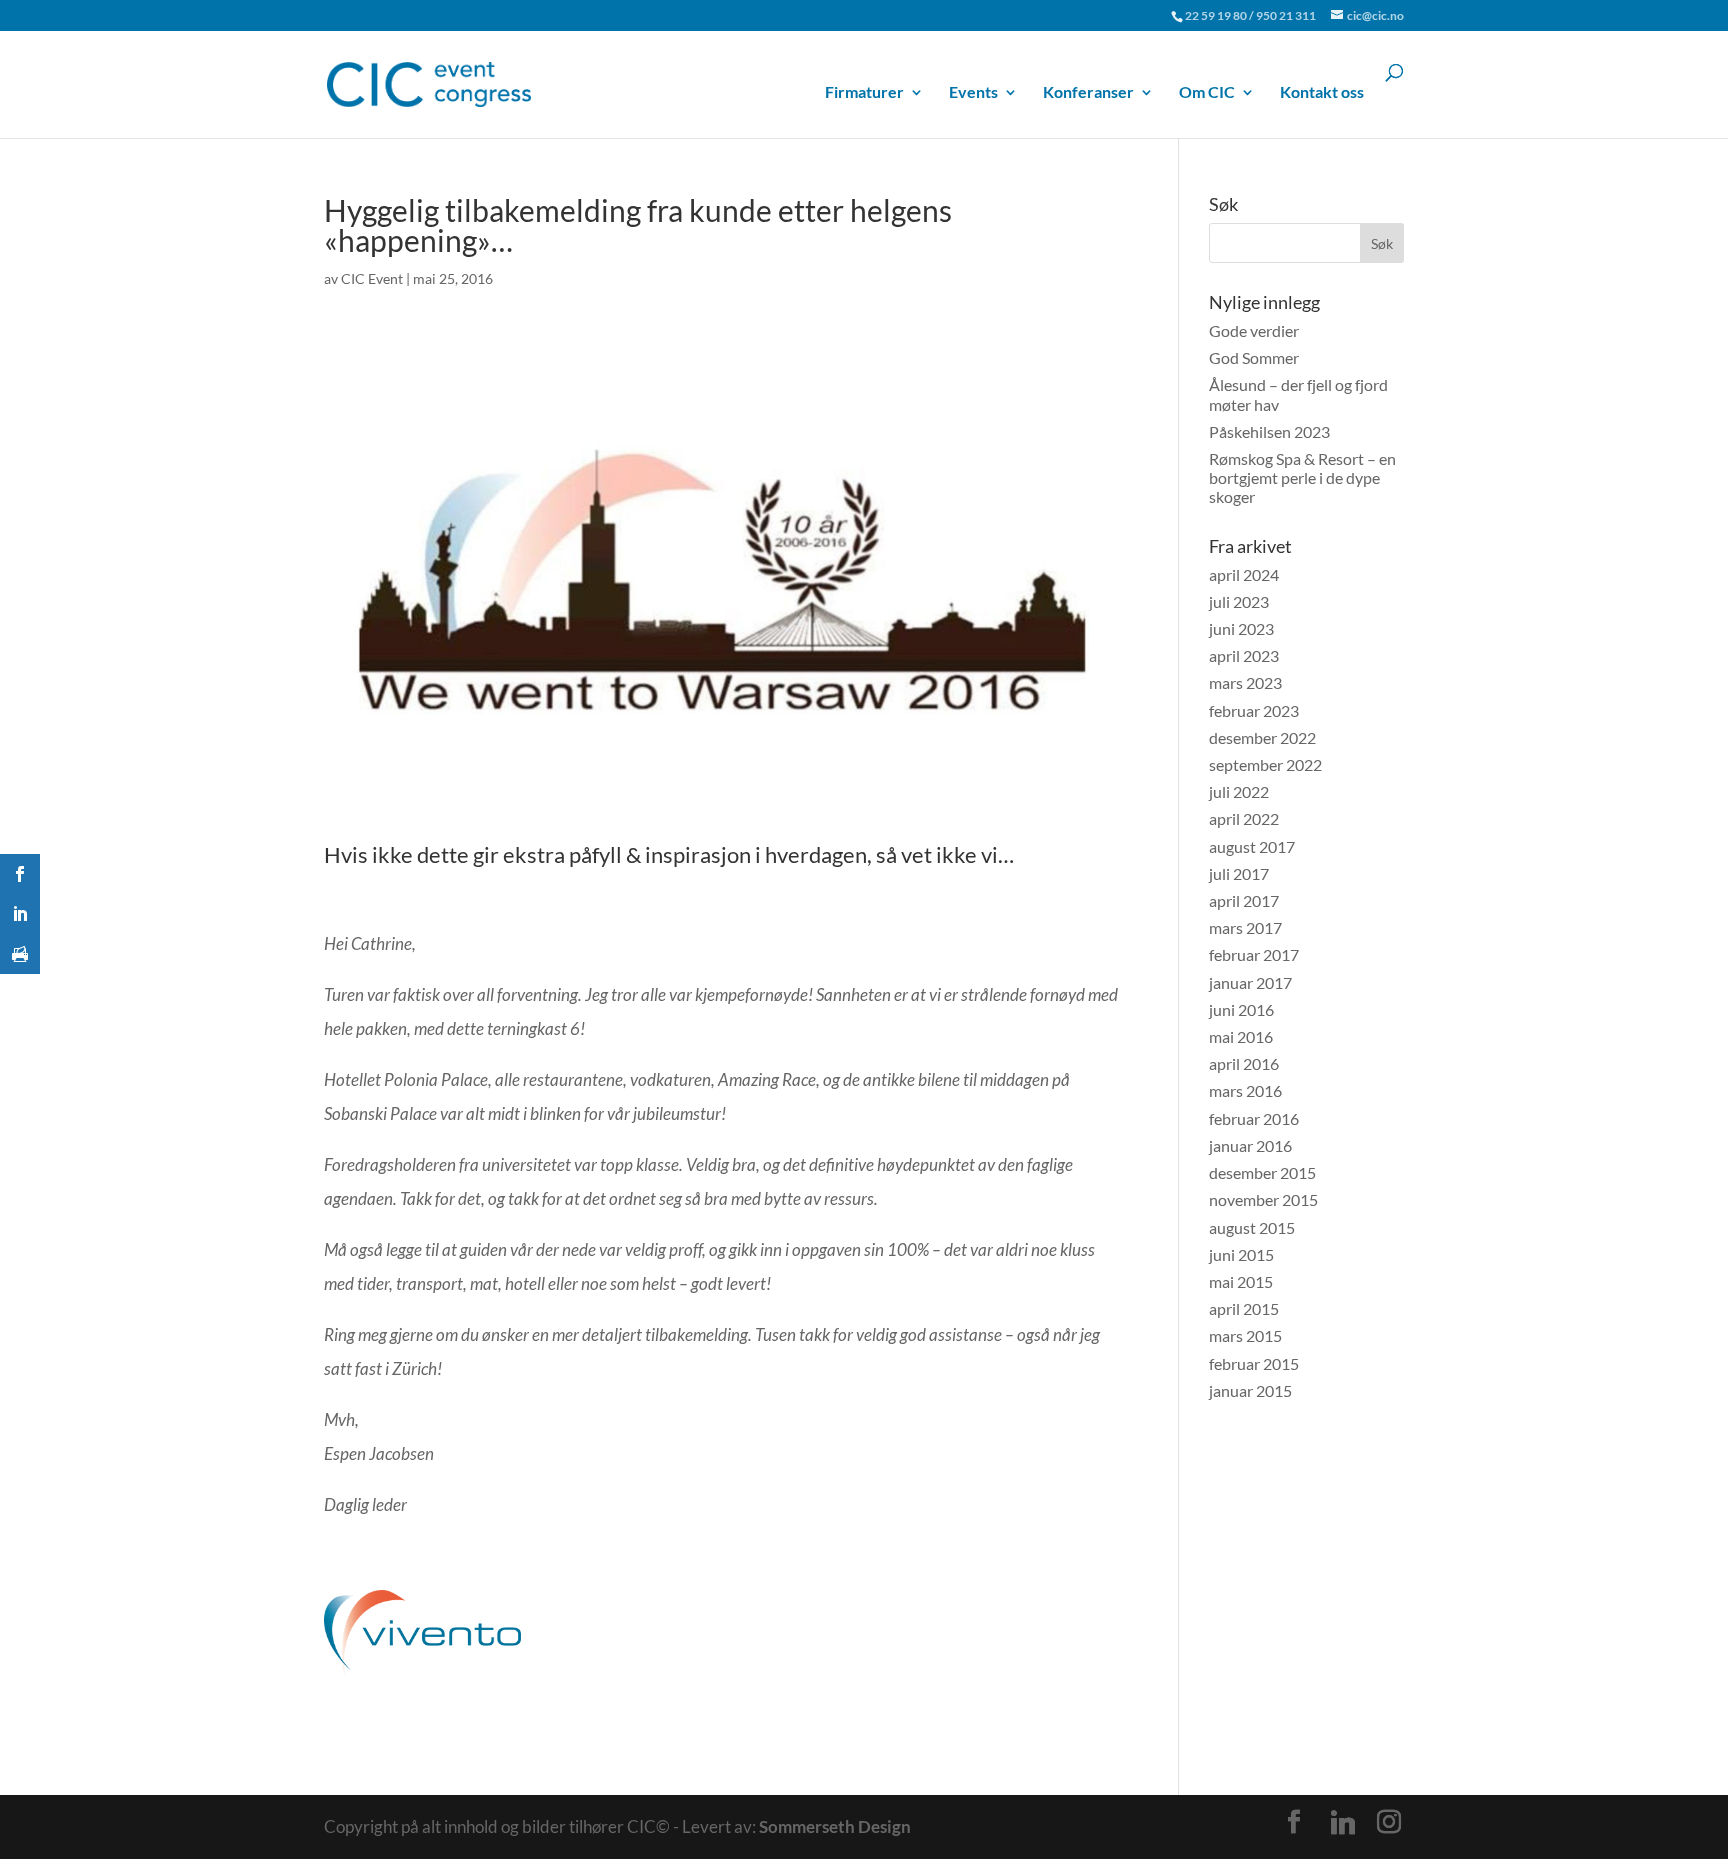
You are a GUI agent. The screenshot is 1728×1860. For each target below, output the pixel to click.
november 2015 (1263, 1199)
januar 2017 (1250, 982)
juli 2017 (1239, 873)
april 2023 (1244, 655)
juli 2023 (1239, 601)
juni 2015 (1241, 1254)
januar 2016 (1250, 1145)
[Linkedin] (1343, 1823)
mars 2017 (1245, 927)
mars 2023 (1245, 682)
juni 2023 (1241, 628)
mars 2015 (1245, 1335)
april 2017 (1244, 900)
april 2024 (1244, 574)
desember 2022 (1262, 737)
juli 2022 (1239, 791)
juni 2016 (1241, 1009)
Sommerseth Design (835, 1826)
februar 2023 (1254, 710)
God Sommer (1254, 357)
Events (973, 92)
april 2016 (1244, 1063)
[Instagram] (1389, 1822)
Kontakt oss (1322, 92)
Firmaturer (864, 92)
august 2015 (1252, 1227)
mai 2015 (1241, 1281)
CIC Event (372, 278)
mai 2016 (1241, 1036)
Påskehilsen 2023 (1269, 431)
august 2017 (1252, 846)
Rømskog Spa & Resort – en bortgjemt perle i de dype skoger (1302, 477)
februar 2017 (1254, 954)
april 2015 (1244, 1308)
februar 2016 (1254, 1118)
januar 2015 (1250, 1390)
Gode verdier (1254, 330)
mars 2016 (1245, 1090)
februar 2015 (1254, 1363)
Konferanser (1088, 92)
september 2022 (1265, 764)
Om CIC (1207, 92)
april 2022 (1244, 818)
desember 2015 (1262, 1172)
